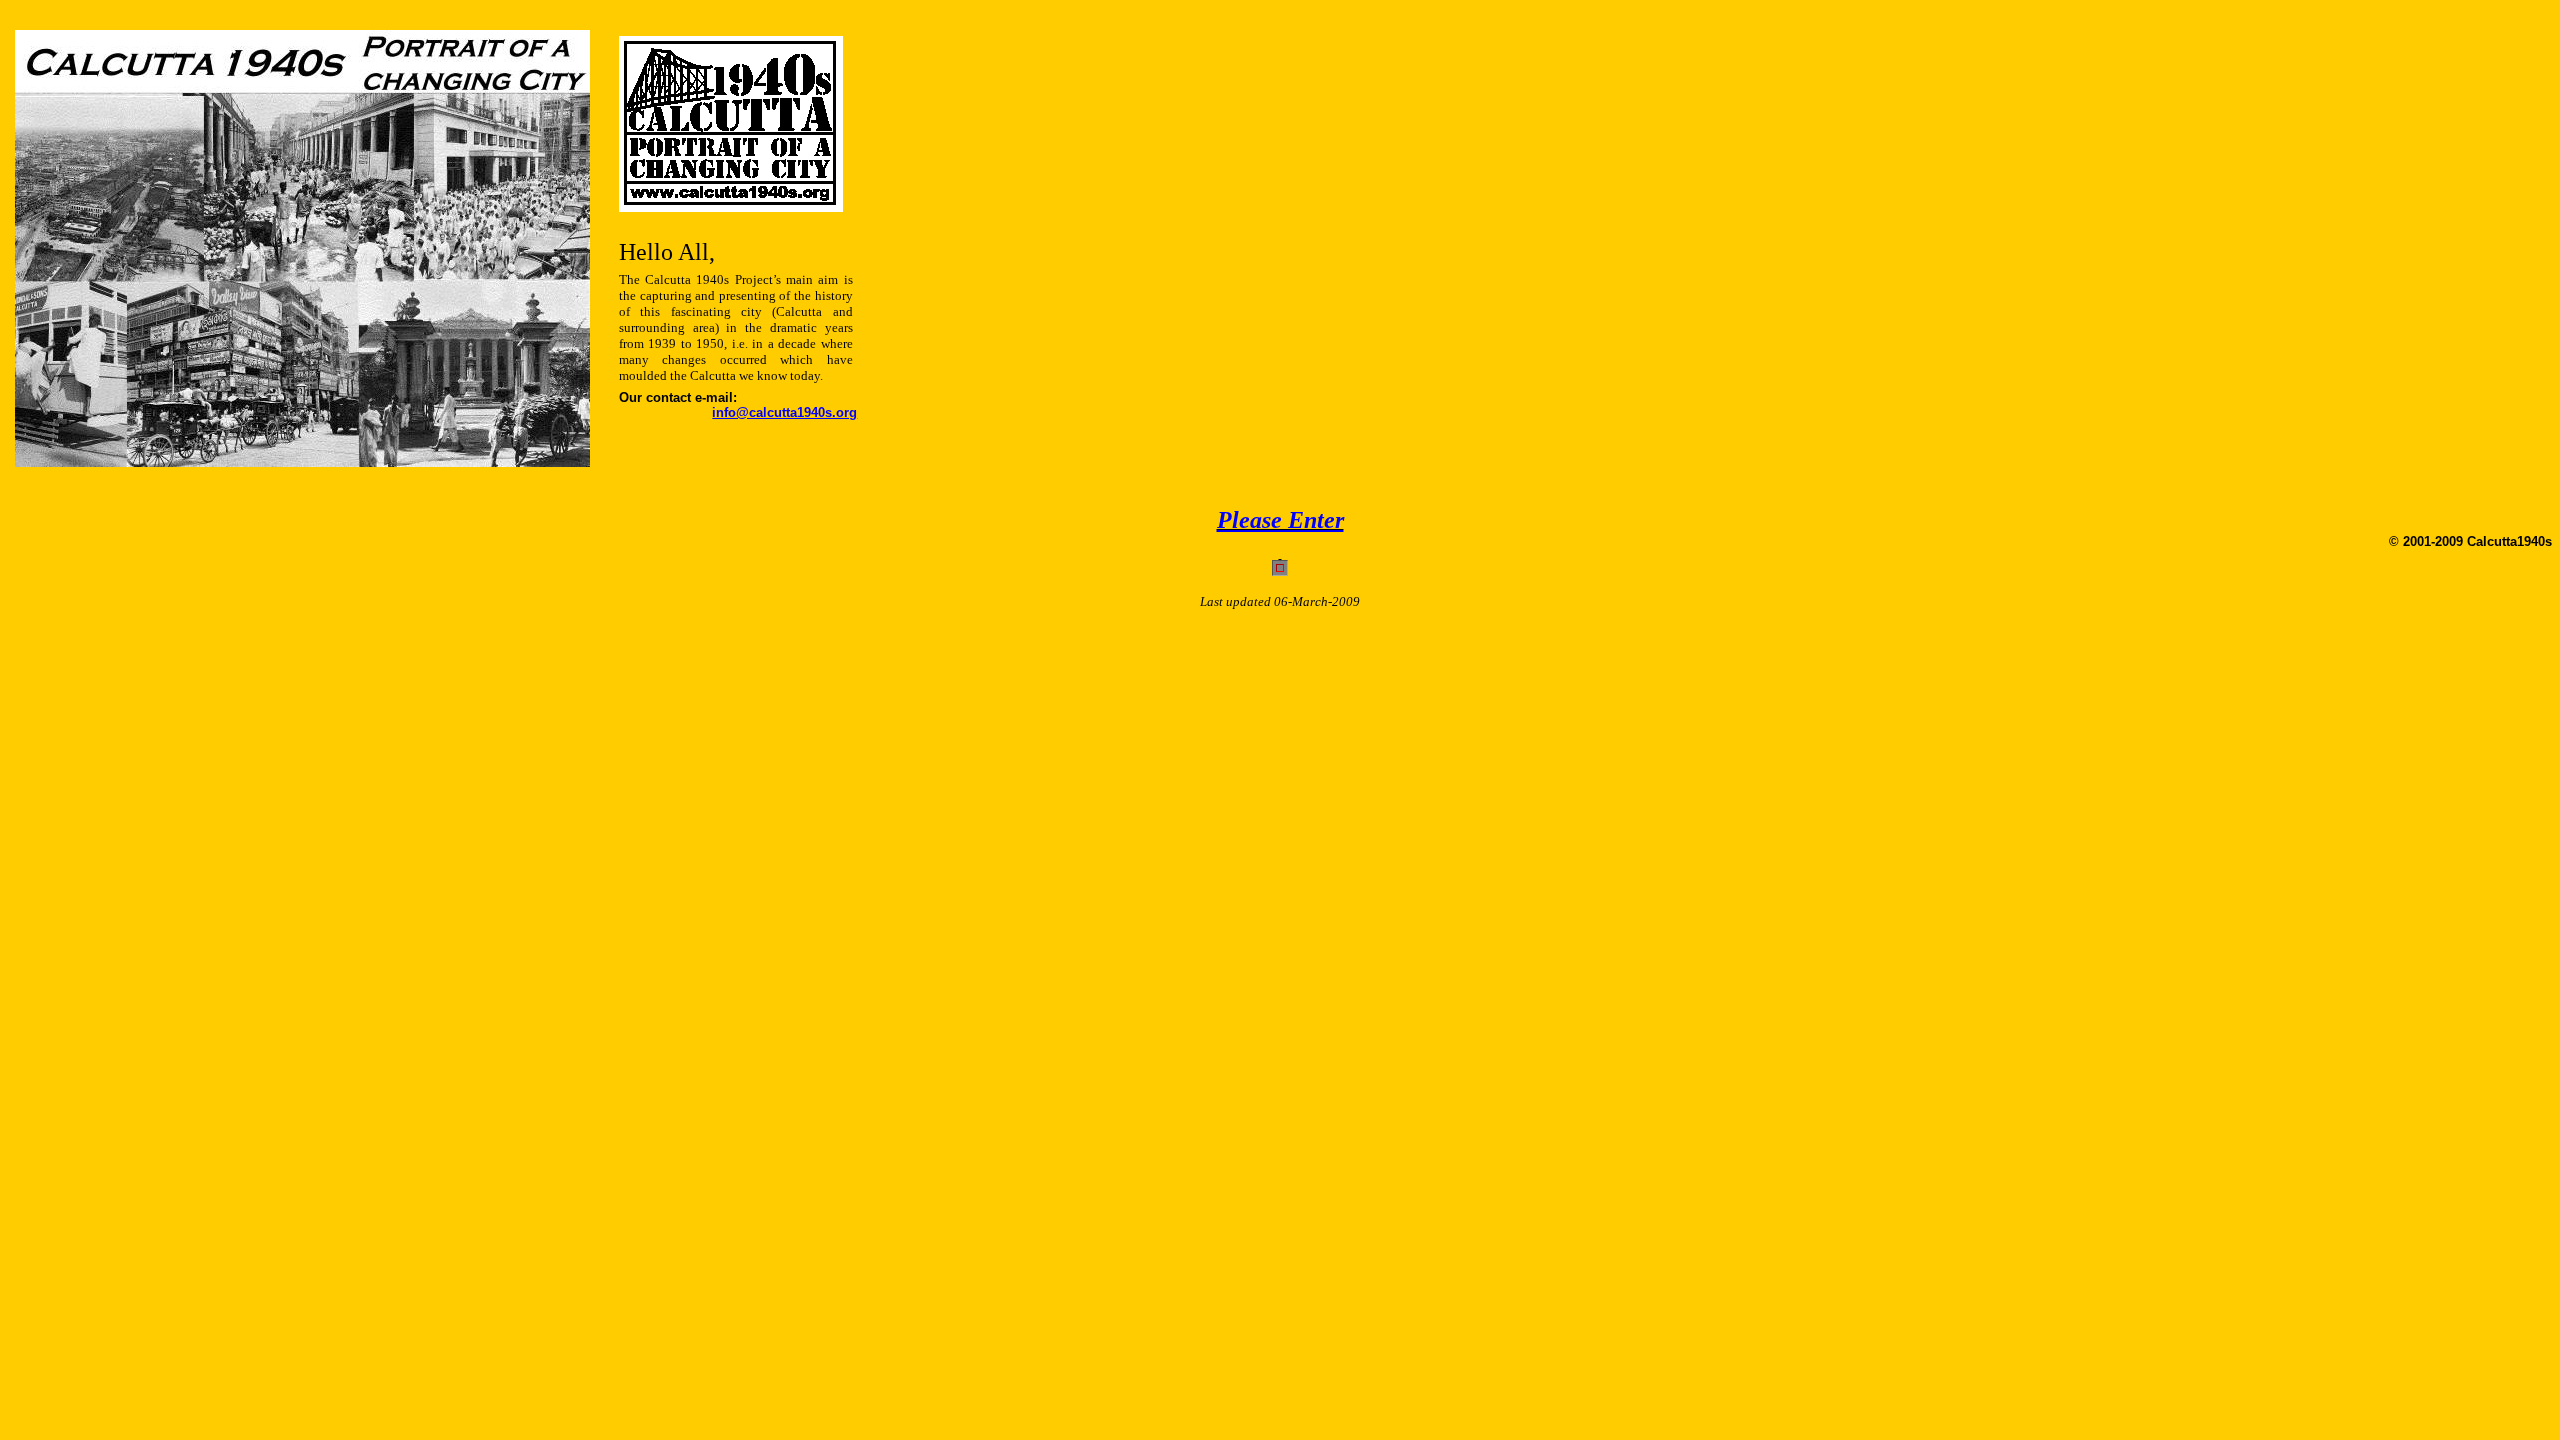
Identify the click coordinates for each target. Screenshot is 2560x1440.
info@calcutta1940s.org (784, 412)
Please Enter (1280, 520)
